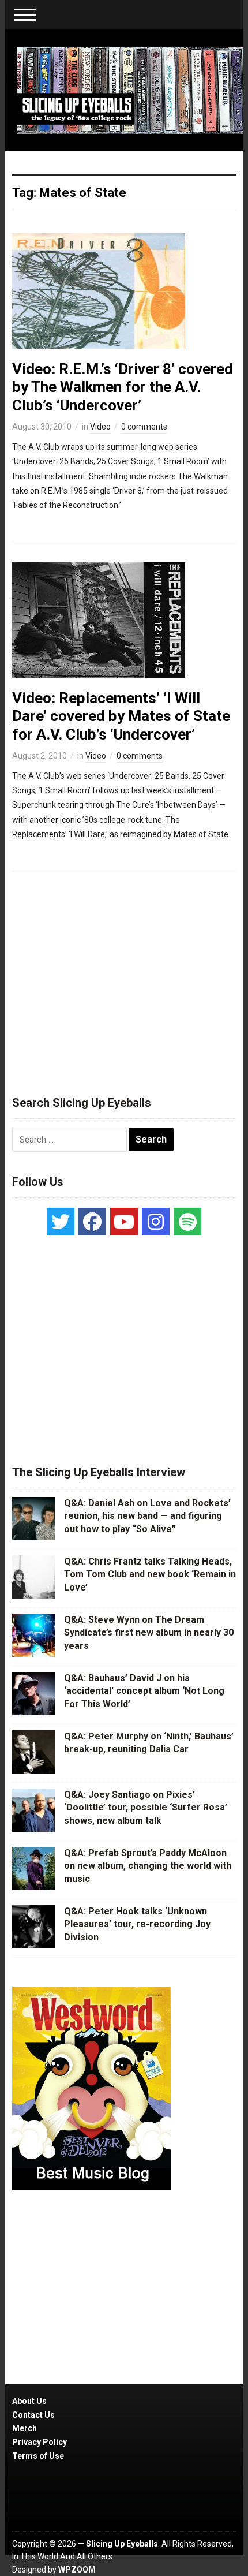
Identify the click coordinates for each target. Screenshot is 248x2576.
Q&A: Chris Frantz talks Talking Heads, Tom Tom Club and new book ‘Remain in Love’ (150, 1574)
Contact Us (33, 2415)
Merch (25, 2428)
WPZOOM (77, 2570)
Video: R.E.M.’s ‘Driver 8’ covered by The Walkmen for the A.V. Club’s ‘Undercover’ (123, 387)
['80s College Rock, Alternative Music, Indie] (130, 89)
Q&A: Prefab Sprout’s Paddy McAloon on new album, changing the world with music (148, 1866)
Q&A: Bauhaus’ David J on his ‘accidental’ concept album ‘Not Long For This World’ (144, 1691)
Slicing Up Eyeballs (122, 2544)
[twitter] (61, 1222)
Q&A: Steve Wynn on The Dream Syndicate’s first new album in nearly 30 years (149, 1633)
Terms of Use (38, 2456)
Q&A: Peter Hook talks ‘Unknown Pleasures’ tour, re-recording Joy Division (137, 1924)
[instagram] (156, 1222)
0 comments (144, 427)
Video (100, 427)
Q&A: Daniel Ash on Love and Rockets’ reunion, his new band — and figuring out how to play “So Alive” (147, 1516)
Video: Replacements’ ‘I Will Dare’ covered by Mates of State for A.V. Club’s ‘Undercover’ (121, 716)
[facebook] (92, 1222)
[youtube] (124, 1222)
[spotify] (187, 1222)
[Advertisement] (124, 978)
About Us (29, 2401)
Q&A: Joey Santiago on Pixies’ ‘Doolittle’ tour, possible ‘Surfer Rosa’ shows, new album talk (146, 1808)
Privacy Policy (40, 2442)
